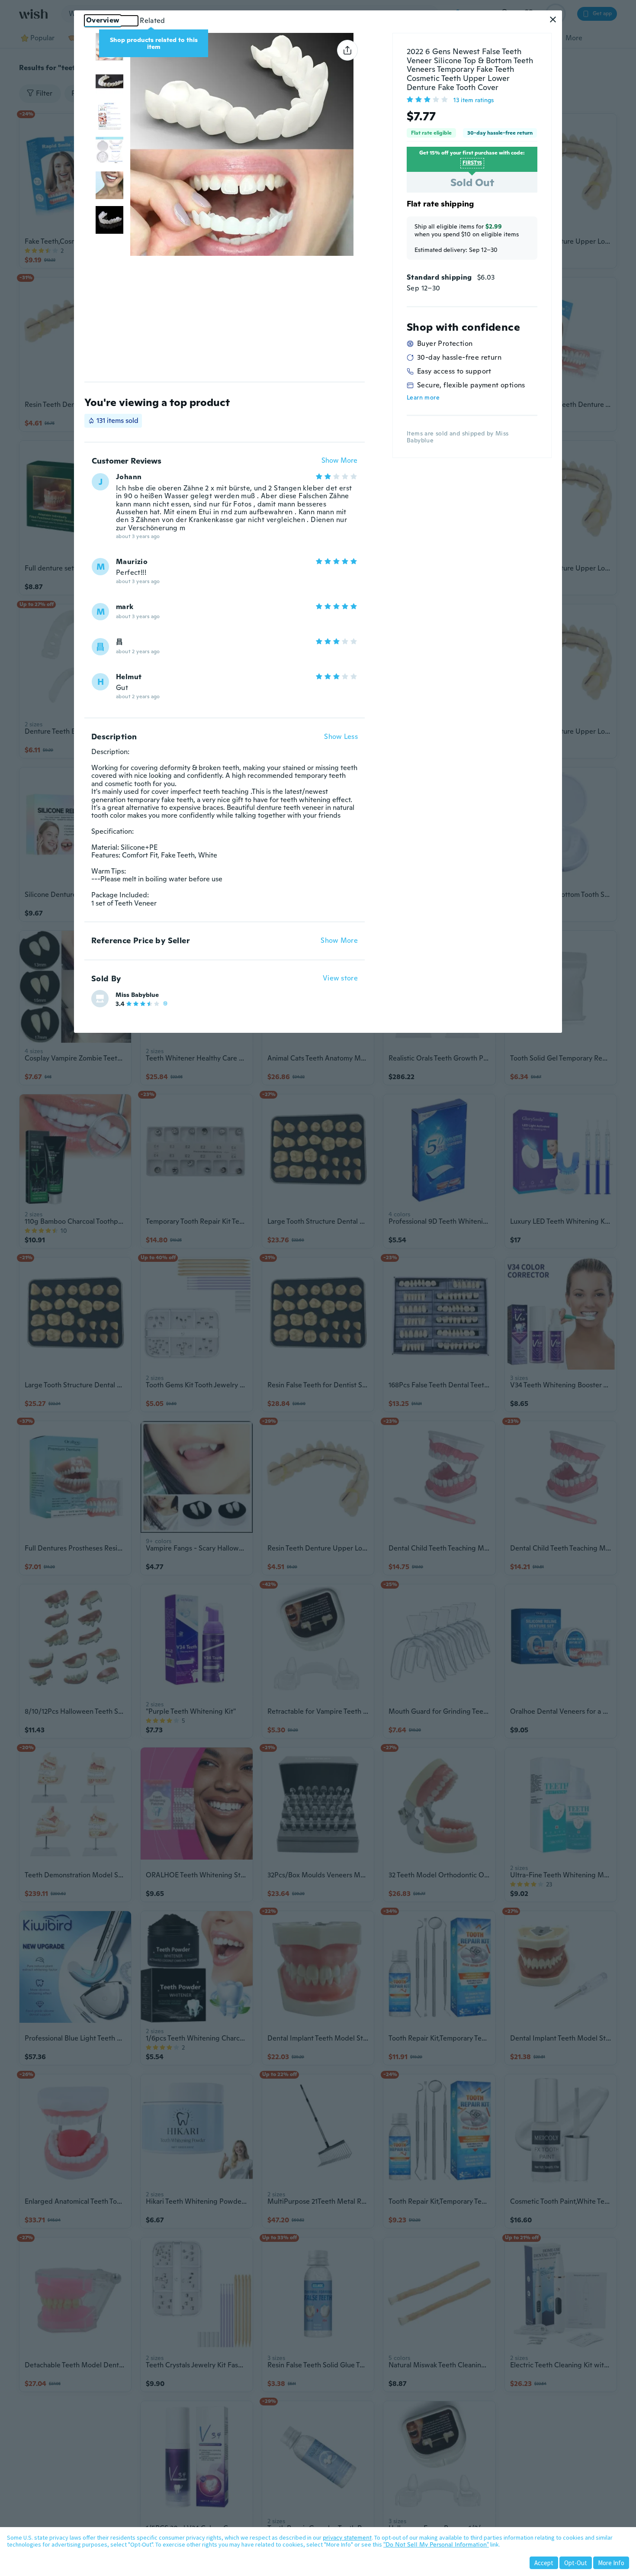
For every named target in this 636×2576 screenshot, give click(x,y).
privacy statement (347, 2537)
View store (340, 978)
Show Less (341, 737)
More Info (611, 2563)
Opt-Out (576, 2563)
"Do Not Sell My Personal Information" (436, 2544)
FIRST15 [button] (472, 163)
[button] (553, 19)
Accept (544, 2563)
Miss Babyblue (137, 995)
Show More (339, 461)
